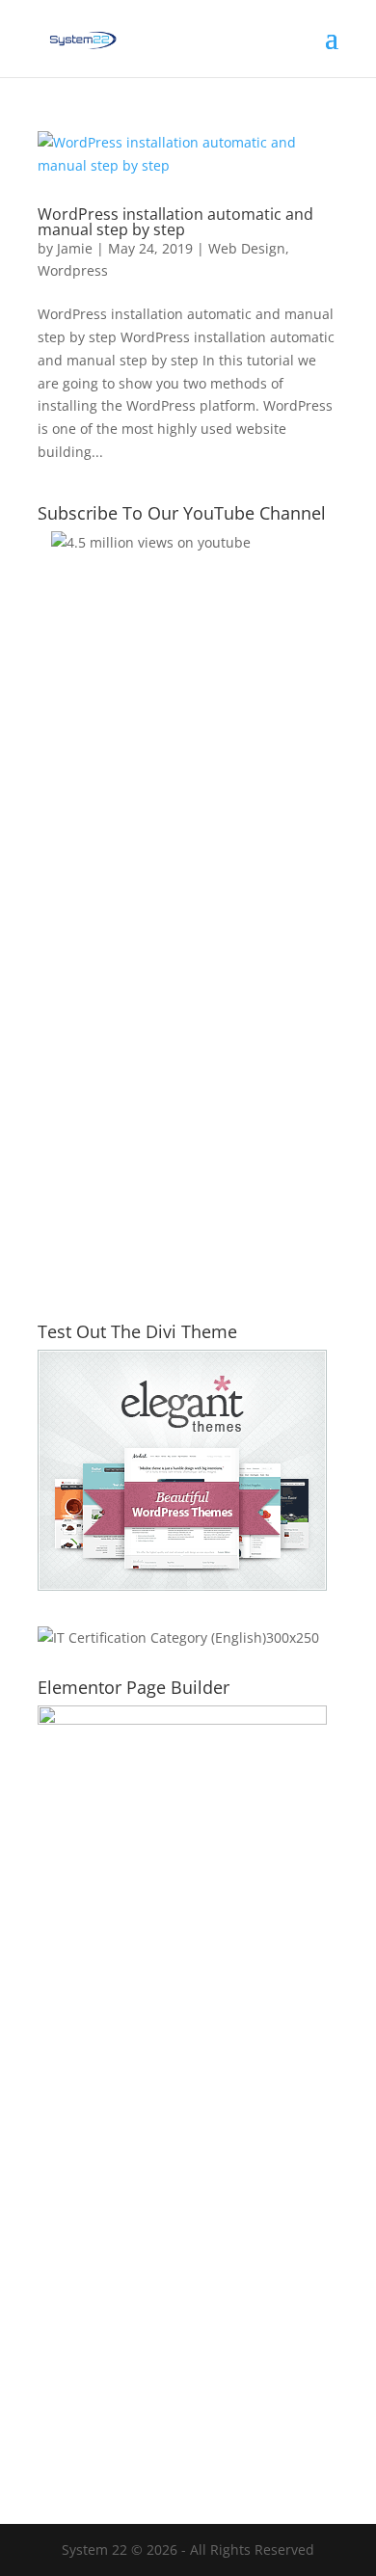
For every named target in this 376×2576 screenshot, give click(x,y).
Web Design (247, 248)
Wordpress (73, 270)
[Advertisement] (188, 1083)
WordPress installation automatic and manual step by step (175, 222)
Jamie (75, 248)
